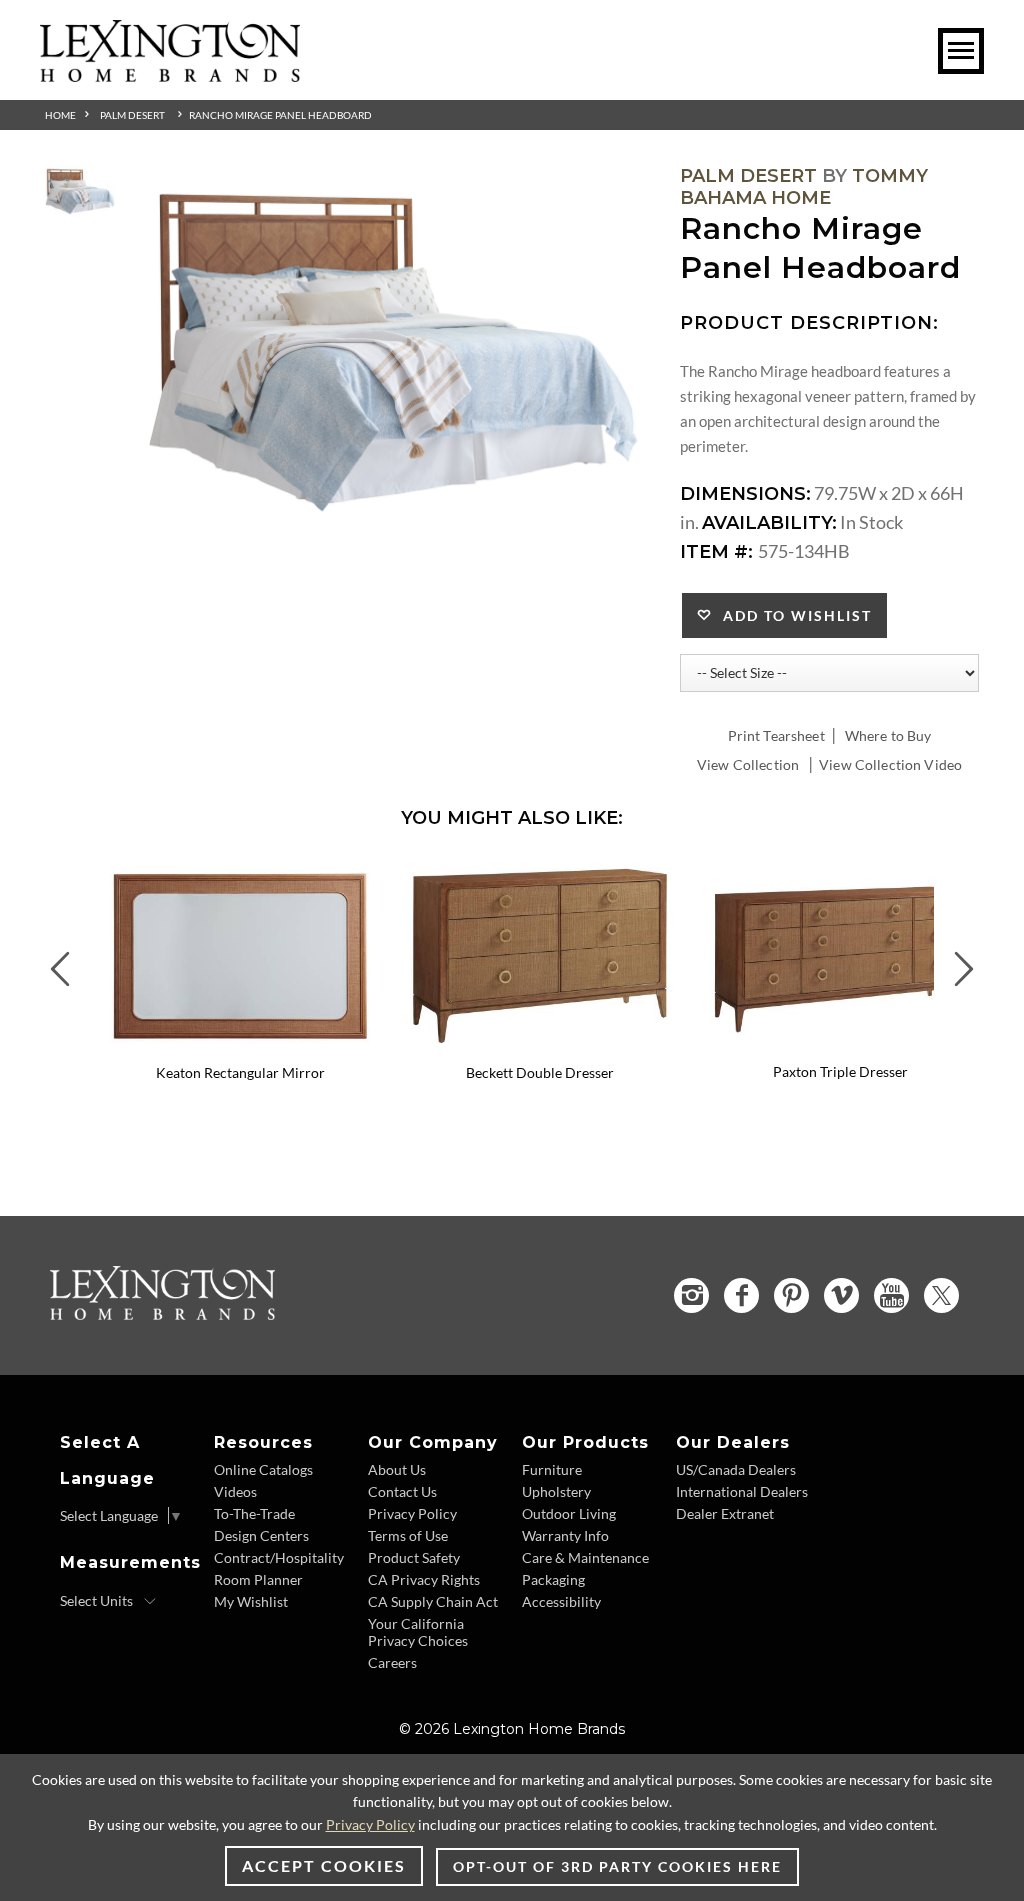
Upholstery (556, 1491)
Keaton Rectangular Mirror (240, 1072)
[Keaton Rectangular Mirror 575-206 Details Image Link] (240, 1046)
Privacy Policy (412, 1513)
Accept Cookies (324, 1865)
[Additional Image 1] (393, 351)
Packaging (553, 1579)
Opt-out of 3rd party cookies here (617, 1866)
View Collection (748, 764)
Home (60, 115)
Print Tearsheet (776, 735)
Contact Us (402, 1491)
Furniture (552, 1469)
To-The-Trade (254, 1513)
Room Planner (258, 1579)
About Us (397, 1469)
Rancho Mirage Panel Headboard (280, 115)
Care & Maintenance (585, 1557)
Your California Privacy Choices (418, 1632)
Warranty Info (565, 1535)
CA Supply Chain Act (433, 1601)
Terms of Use (408, 1535)
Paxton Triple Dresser (840, 1071)
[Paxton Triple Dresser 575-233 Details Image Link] (840, 1045)
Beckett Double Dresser (540, 1072)
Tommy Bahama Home (804, 187)
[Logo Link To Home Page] (170, 75)
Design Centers (261, 1535)
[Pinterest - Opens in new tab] (791, 1295)
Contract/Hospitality (279, 1557)
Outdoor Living (569, 1513)
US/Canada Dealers (736, 1469)
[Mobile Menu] (961, 51)
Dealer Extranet (725, 1513)
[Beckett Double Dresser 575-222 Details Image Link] (540, 1046)
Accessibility (561, 1601)
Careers (392, 1662)
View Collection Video (890, 764)
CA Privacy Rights (424, 1579)
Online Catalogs (263, 1469)
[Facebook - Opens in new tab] (741, 1295)
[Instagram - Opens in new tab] (691, 1295)
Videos (235, 1491)
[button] (375, 873)
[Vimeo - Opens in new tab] (841, 1295)
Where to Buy (888, 735)
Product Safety (414, 1557)
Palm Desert (132, 115)
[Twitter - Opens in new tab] (941, 1295)
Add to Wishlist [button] (792, 615)
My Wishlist (251, 1601)
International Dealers (742, 1491)
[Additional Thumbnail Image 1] (80, 191)
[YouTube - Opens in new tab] (891, 1295)
